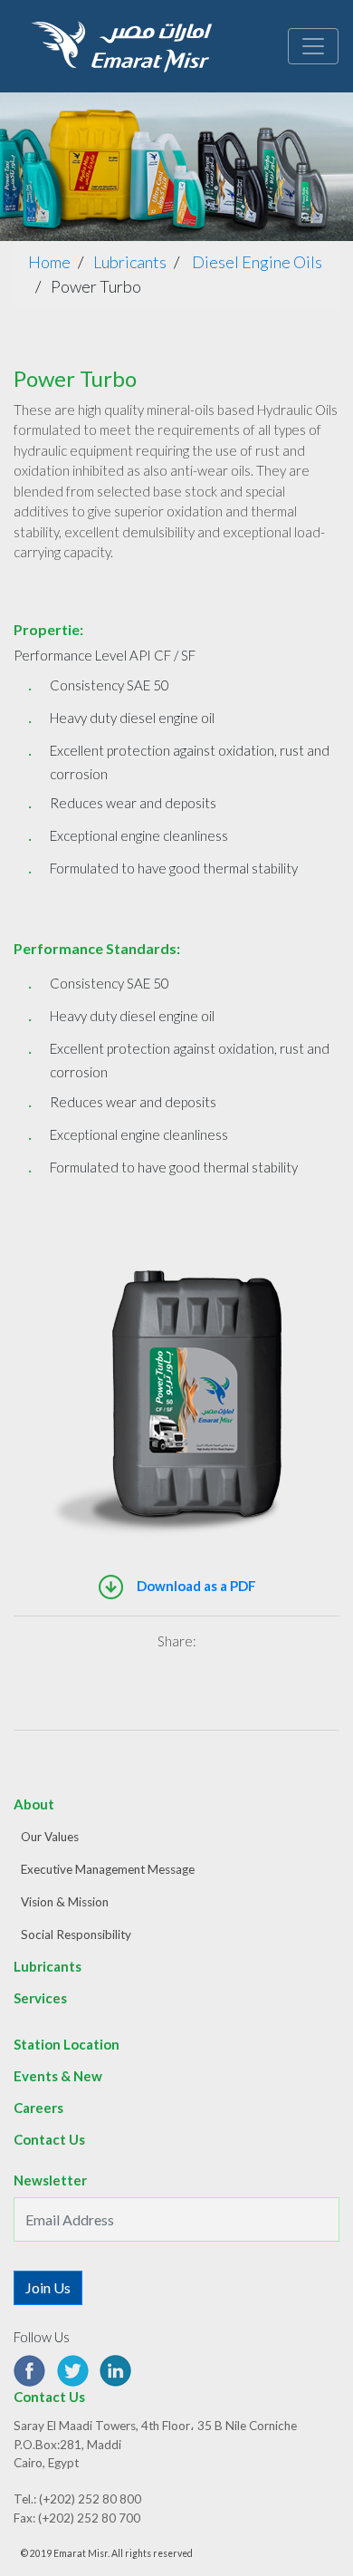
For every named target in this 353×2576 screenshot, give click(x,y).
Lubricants (130, 262)
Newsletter (50, 2180)
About (34, 1804)
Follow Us (42, 2337)
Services (40, 1998)
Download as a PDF (195, 1586)
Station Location (67, 2044)
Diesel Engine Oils (257, 262)
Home (49, 262)
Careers (38, 2108)
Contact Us (49, 2139)
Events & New (58, 2076)
